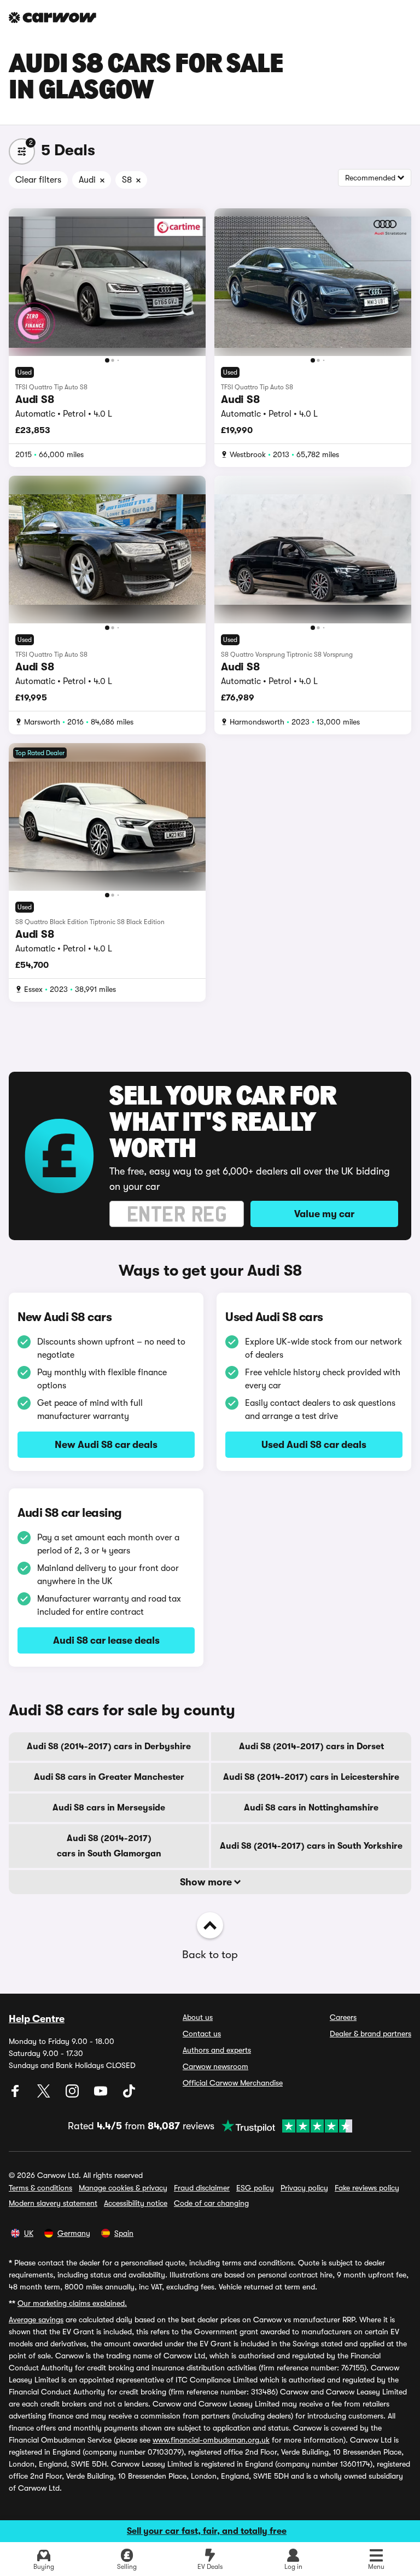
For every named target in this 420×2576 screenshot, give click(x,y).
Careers (343, 2017)
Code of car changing (211, 2203)
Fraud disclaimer (202, 2188)
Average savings (36, 2320)
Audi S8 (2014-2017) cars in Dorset (311, 1746)
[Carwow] (52, 17)
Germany (74, 2233)
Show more (207, 1882)
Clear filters (38, 180)
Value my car (324, 1214)
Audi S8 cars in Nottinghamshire (311, 1808)
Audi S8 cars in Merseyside (109, 1808)
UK (29, 2233)
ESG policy (255, 2188)
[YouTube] (102, 2095)
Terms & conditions (40, 2188)
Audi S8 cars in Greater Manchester (109, 1777)
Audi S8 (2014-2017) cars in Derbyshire (109, 1746)
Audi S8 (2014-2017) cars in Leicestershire (311, 1777)
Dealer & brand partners (371, 2034)
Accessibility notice (136, 2203)
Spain (124, 2233)
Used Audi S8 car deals (314, 1445)
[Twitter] (45, 2095)
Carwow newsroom (215, 2066)
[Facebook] (16, 2095)
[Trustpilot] (283, 2126)
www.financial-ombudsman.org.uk (211, 2440)
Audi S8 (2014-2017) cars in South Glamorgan (109, 1846)
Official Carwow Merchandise (233, 2083)
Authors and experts (217, 2050)
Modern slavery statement (53, 2203)
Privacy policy (304, 2188)
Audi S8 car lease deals (106, 1640)
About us (198, 2017)
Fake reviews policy (367, 2188)
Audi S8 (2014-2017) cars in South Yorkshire (311, 1846)
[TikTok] (129, 2095)
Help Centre (37, 2019)
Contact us (202, 2034)
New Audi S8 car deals (106, 1445)
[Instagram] (73, 2095)
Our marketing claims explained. (72, 2303)
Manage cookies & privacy (123, 2188)
